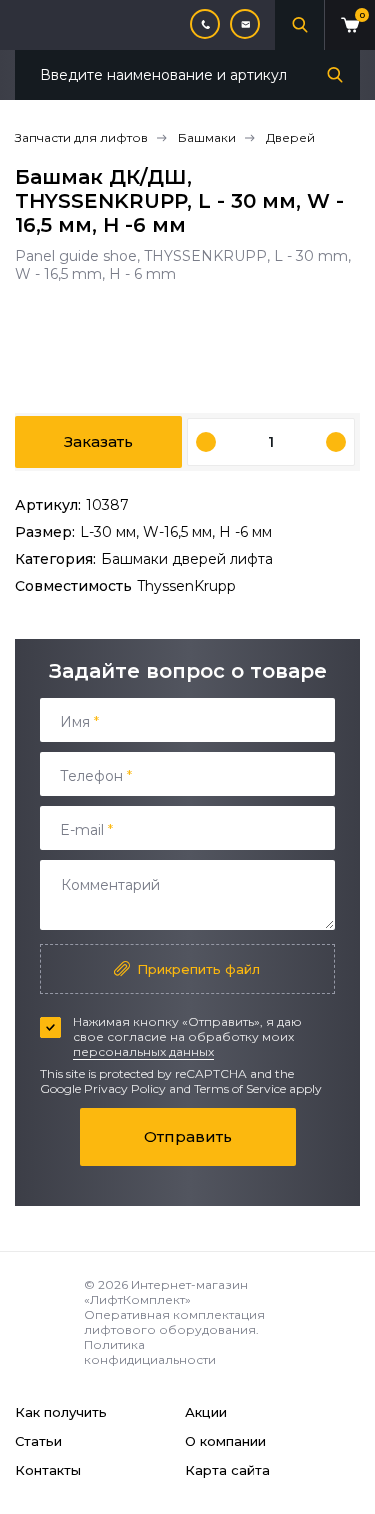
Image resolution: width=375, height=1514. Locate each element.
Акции (206, 1412)
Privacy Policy (125, 1088)
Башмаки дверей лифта (187, 559)
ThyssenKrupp (186, 586)
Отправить (188, 1136)
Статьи (38, 1441)
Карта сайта (227, 1470)
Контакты (48, 1470)
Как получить (61, 1412)
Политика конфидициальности (150, 1352)
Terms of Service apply (258, 1088)
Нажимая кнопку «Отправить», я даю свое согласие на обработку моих (187, 1036)
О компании (225, 1441)
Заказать (98, 441)
